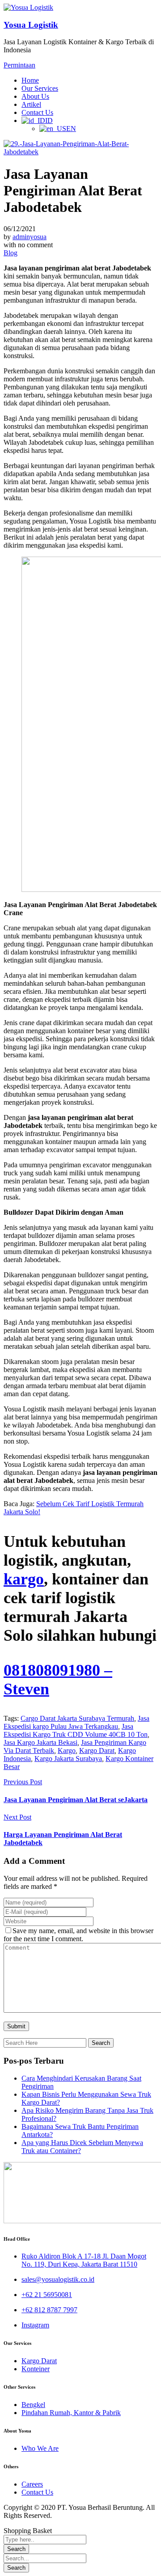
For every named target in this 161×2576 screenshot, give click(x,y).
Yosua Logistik (31, 25)
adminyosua (30, 237)
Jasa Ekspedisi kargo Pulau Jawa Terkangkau (76, 1722)
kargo (24, 1579)
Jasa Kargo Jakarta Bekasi (40, 1742)
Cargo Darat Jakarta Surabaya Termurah (77, 1718)
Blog (11, 253)
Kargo (67, 1750)
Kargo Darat (97, 1750)
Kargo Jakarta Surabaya (68, 1759)
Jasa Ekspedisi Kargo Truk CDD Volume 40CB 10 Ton (76, 1730)
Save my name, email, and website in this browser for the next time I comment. (78, 1935)
